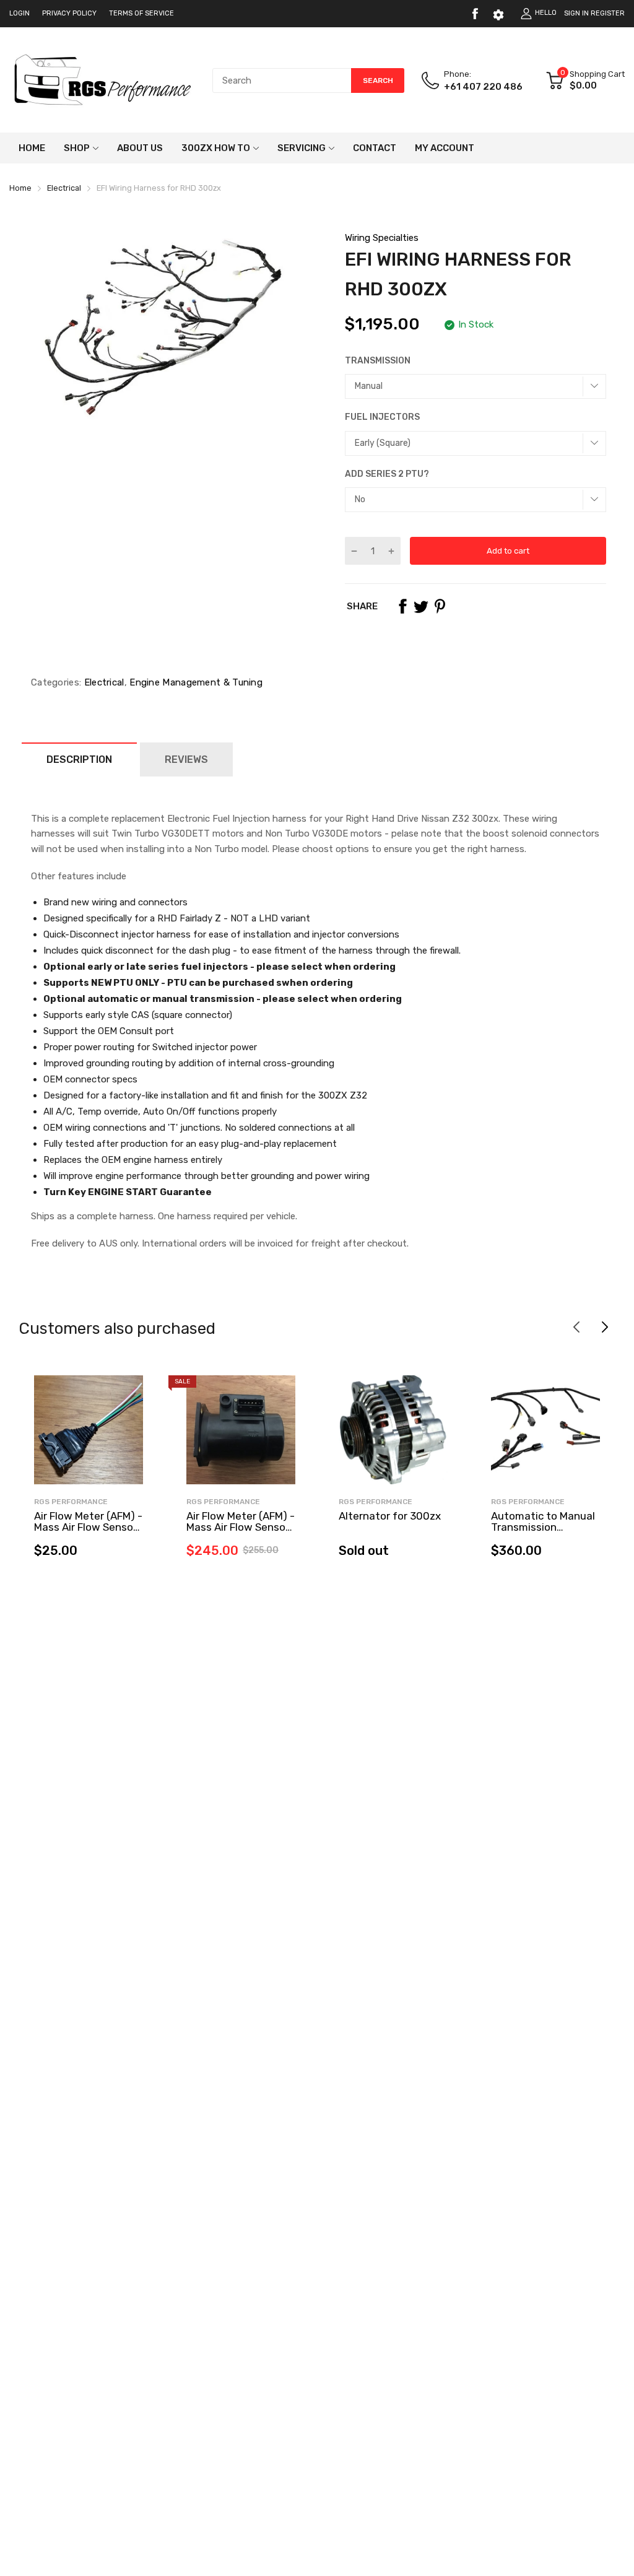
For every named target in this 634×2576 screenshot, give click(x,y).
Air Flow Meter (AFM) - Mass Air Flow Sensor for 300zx (241, 1527)
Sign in (576, 13)
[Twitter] (421, 606)
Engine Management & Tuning (195, 682)
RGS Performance (71, 1502)
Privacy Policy (69, 13)
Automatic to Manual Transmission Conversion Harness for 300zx (543, 1533)
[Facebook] (475, 14)
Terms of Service (141, 13)
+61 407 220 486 (483, 87)
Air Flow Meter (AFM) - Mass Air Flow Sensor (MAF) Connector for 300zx (88, 1533)
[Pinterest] (440, 606)
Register (608, 13)
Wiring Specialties (382, 238)
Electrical (102, 682)
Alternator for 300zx (390, 1516)
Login (20, 13)
